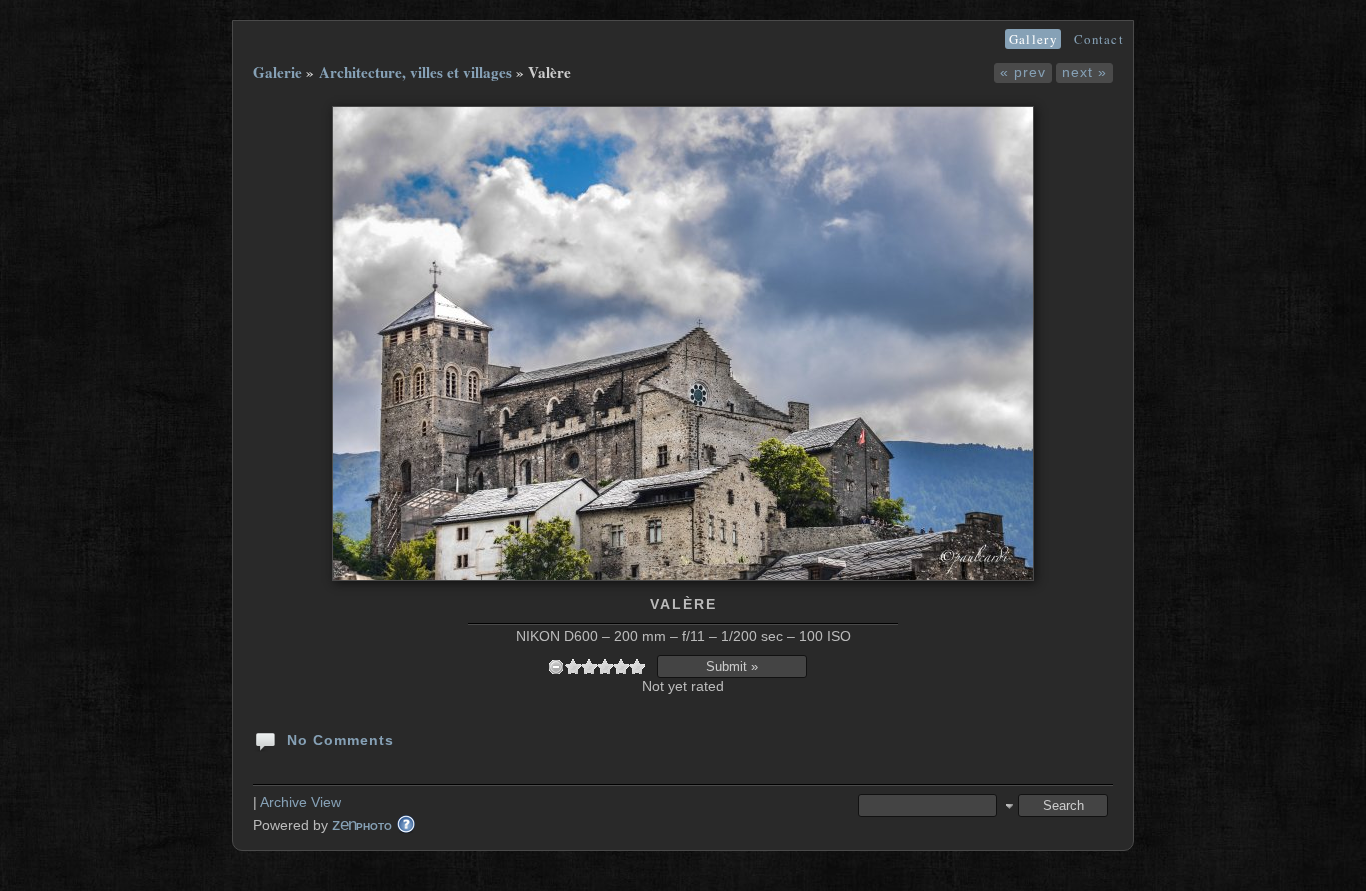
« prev (1023, 72)
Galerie (277, 72)
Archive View (300, 802)
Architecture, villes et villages (415, 72)
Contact (1099, 39)
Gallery (1033, 39)
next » (1084, 72)
